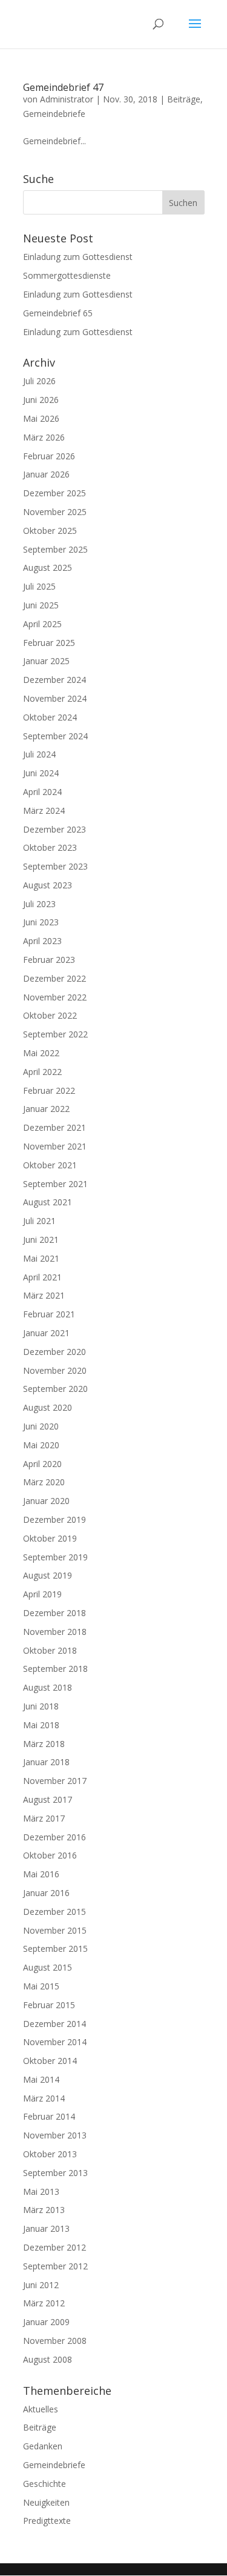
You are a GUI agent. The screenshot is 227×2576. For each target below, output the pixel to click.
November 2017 (55, 1781)
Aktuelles (41, 2409)
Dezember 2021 (54, 1127)
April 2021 (42, 1277)
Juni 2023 (41, 922)
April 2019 (42, 1594)
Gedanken (43, 2446)
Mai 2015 (41, 1986)
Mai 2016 (41, 1874)
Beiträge (184, 99)
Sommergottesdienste (67, 275)
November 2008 (55, 2341)
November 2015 (55, 1930)
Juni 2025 (41, 605)
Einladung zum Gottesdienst (78, 257)
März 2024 (44, 810)
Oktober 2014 (50, 2061)
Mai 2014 (41, 2079)
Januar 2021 (46, 1333)
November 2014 (55, 2042)
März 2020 (44, 1482)
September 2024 (55, 736)
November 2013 (55, 2135)
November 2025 (55, 512)
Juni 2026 (41, 400)
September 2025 (55, 549)
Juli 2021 (39, 1221)
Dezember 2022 (54, 978)
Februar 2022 (49, 1090)
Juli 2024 (39, 754)
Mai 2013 (41, 2192)
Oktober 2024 (50, 717)
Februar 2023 (49, 960)
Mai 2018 (41, 1725)
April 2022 (42, 1072)
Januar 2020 (46, 1501)
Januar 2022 (46, 1109)
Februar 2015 (49, 2005)
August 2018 (48, 1687)
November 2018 (55, 1632)
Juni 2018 (41, 1706)
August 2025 (48, 567)
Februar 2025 (49, 643)
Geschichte (44, 2484)
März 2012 (44, 2303)
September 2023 (55, 866)
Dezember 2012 (54, 2247)
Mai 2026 (41, 418)
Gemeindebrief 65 (58, 313)
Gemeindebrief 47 (63, 87)
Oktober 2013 (50, 2154)
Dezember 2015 (54, 1912)
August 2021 (48, 1202)
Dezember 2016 (54, 1837)
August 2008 (48, 2359)
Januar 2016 (46, 1893)
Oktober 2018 (50, 1650)
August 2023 (48, 885)
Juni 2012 (41, 2285)
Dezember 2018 (54, 1613)
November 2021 (55, 1146)
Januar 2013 (46, 2228)
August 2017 (48, 1799)
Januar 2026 (46, 474)
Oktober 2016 (50, 1855)
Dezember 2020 (54, 1352)
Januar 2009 (46, 2322)
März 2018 (44, 1744)
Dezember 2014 (54, 2024)
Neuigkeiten (46, 2502)
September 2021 (55, 1184)
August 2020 (48, 1407)
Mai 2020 (41, 1445)
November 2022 (55, 997)
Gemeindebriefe (54, 114)
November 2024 (55, 698)
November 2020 (55, 1370)
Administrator (67, 99)
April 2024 (42, 792)
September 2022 (55, 1034)
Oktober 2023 (50, 847)
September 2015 (55, 1949)
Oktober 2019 (50, 1538)
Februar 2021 (49, 1314)
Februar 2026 (49, 456)
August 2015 (48, 1967)
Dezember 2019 (54, 1519)
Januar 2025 (46, 661)
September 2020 (55, 1389)
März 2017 (44, 1818)
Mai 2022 (41, 1053)
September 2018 (55, 1669)
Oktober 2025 (50, 531)
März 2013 (44, 2210)
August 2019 (48, 1575)
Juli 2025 (39, 586)
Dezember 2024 (54, 680)
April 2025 (42, 624)
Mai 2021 (41, 1258)
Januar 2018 (46, 1762)
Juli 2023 (39, 904)
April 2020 (42, 1464)
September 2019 (55, 1557)
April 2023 (42, 941)
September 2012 (55, 2266)
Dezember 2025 (54, 493)
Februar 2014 (49, 2116)
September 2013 (55, 2173)
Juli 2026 (39, 381)
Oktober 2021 (50, 1165)
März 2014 (44, 2098)
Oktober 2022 (50, 1015)
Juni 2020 (41, 1426)
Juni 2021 (41, 1240)
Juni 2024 (41, 773)
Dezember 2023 (54, 829)
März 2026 (44, 437)
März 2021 (44, 1295)
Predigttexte (47, 2521)
